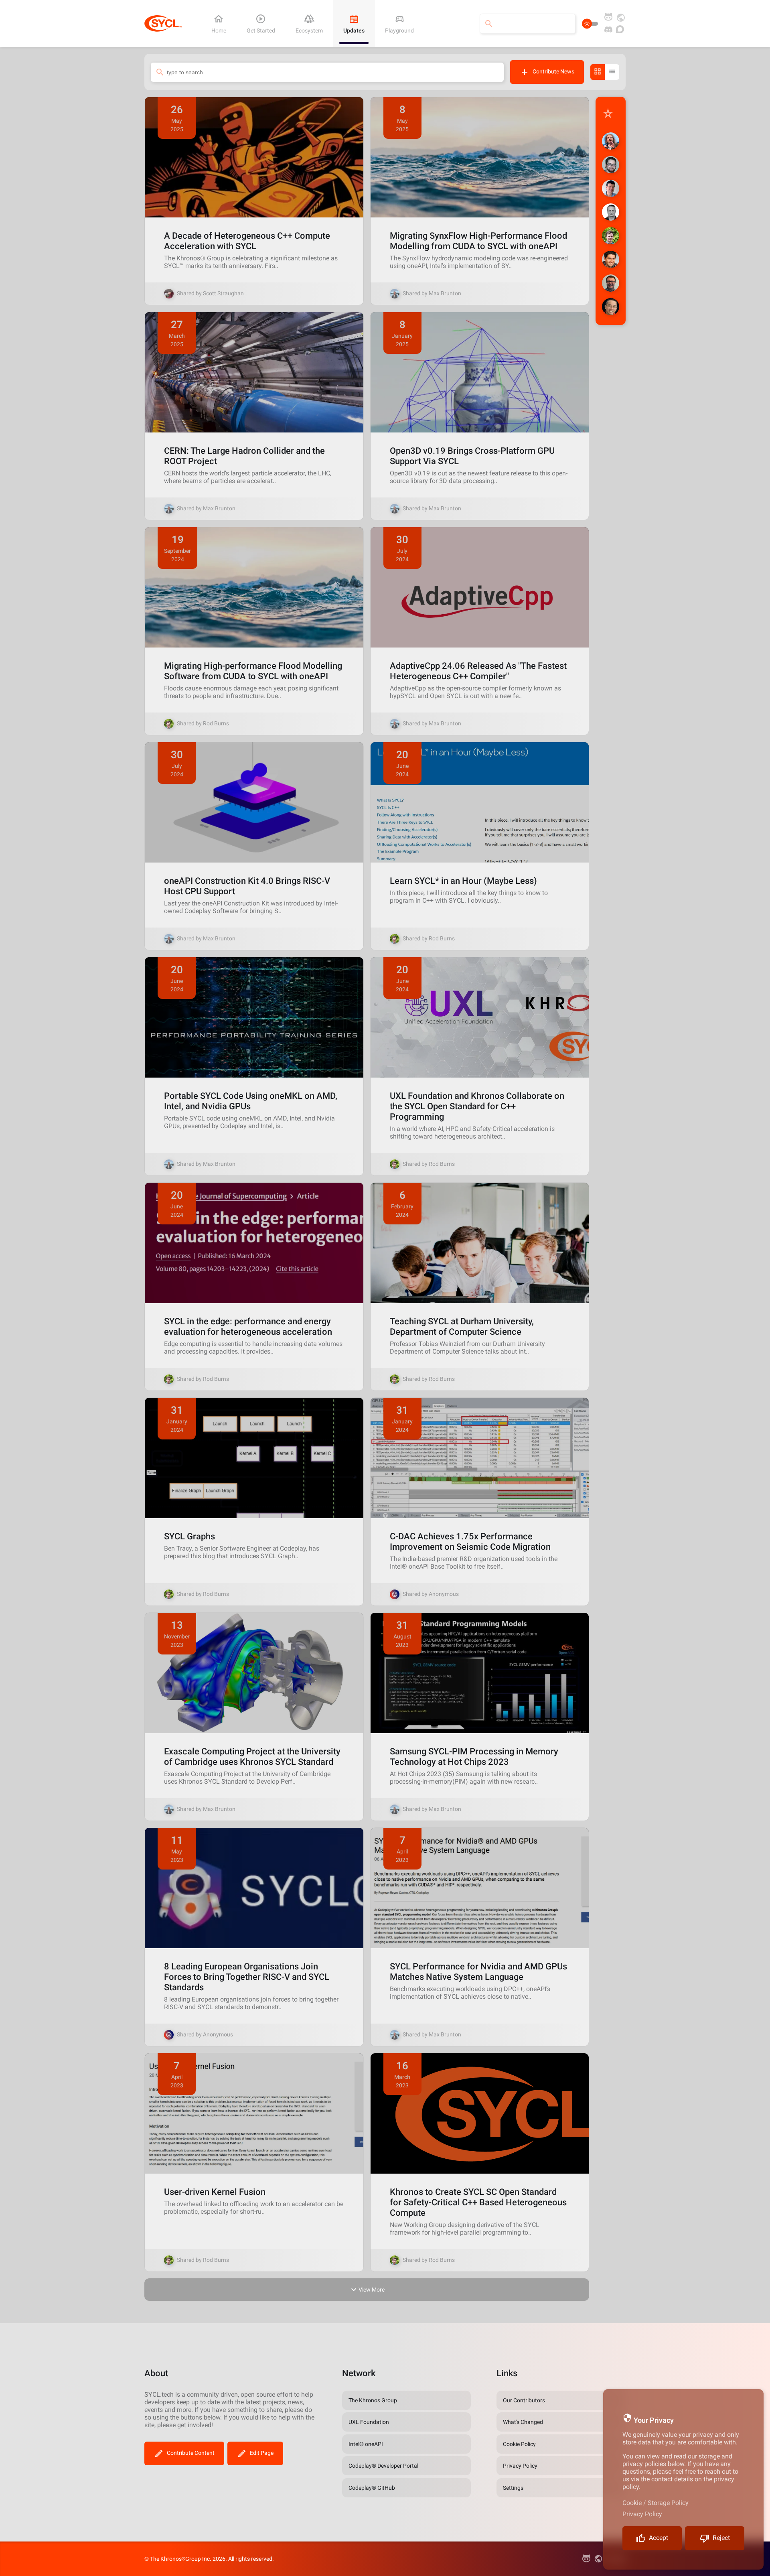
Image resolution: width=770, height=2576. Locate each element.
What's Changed (523, 2422)
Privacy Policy (642, 2514)
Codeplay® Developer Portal (383, 2466)
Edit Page (262, 2453)
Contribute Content (191, 2453)
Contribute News (553, 71)
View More (372, 2290)
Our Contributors (524, 2400)
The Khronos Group (373, 2400)
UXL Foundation (369, 2422)
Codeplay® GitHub (372, 2488)
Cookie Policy (519, 2444)
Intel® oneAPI (366, 2444)
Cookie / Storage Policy (656, 2503)
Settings (513, 2488)
